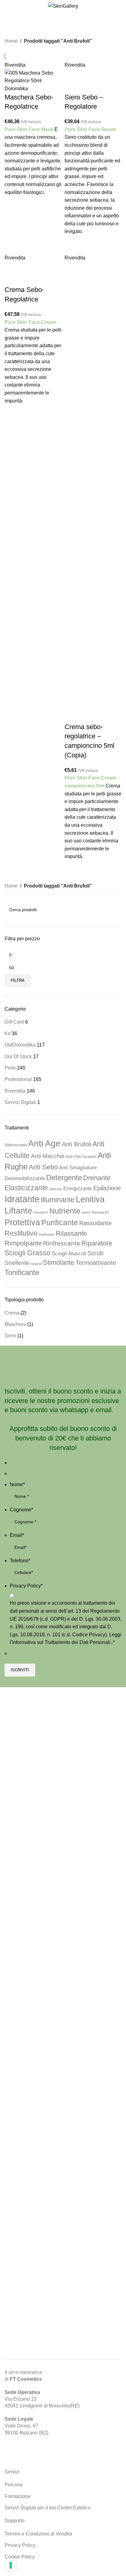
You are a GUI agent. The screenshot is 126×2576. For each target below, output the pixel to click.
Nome (17, 1484)
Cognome (21, 1510)
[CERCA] (114, 910)
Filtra (18, 980)
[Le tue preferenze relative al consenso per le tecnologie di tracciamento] (11, 2565)
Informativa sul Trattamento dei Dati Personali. (62, 1642)
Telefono (20, 1561)
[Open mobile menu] (7, 6)
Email (17, 1535)
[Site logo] (63, 6)
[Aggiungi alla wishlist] (12, 204)
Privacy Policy (26, 1586)
